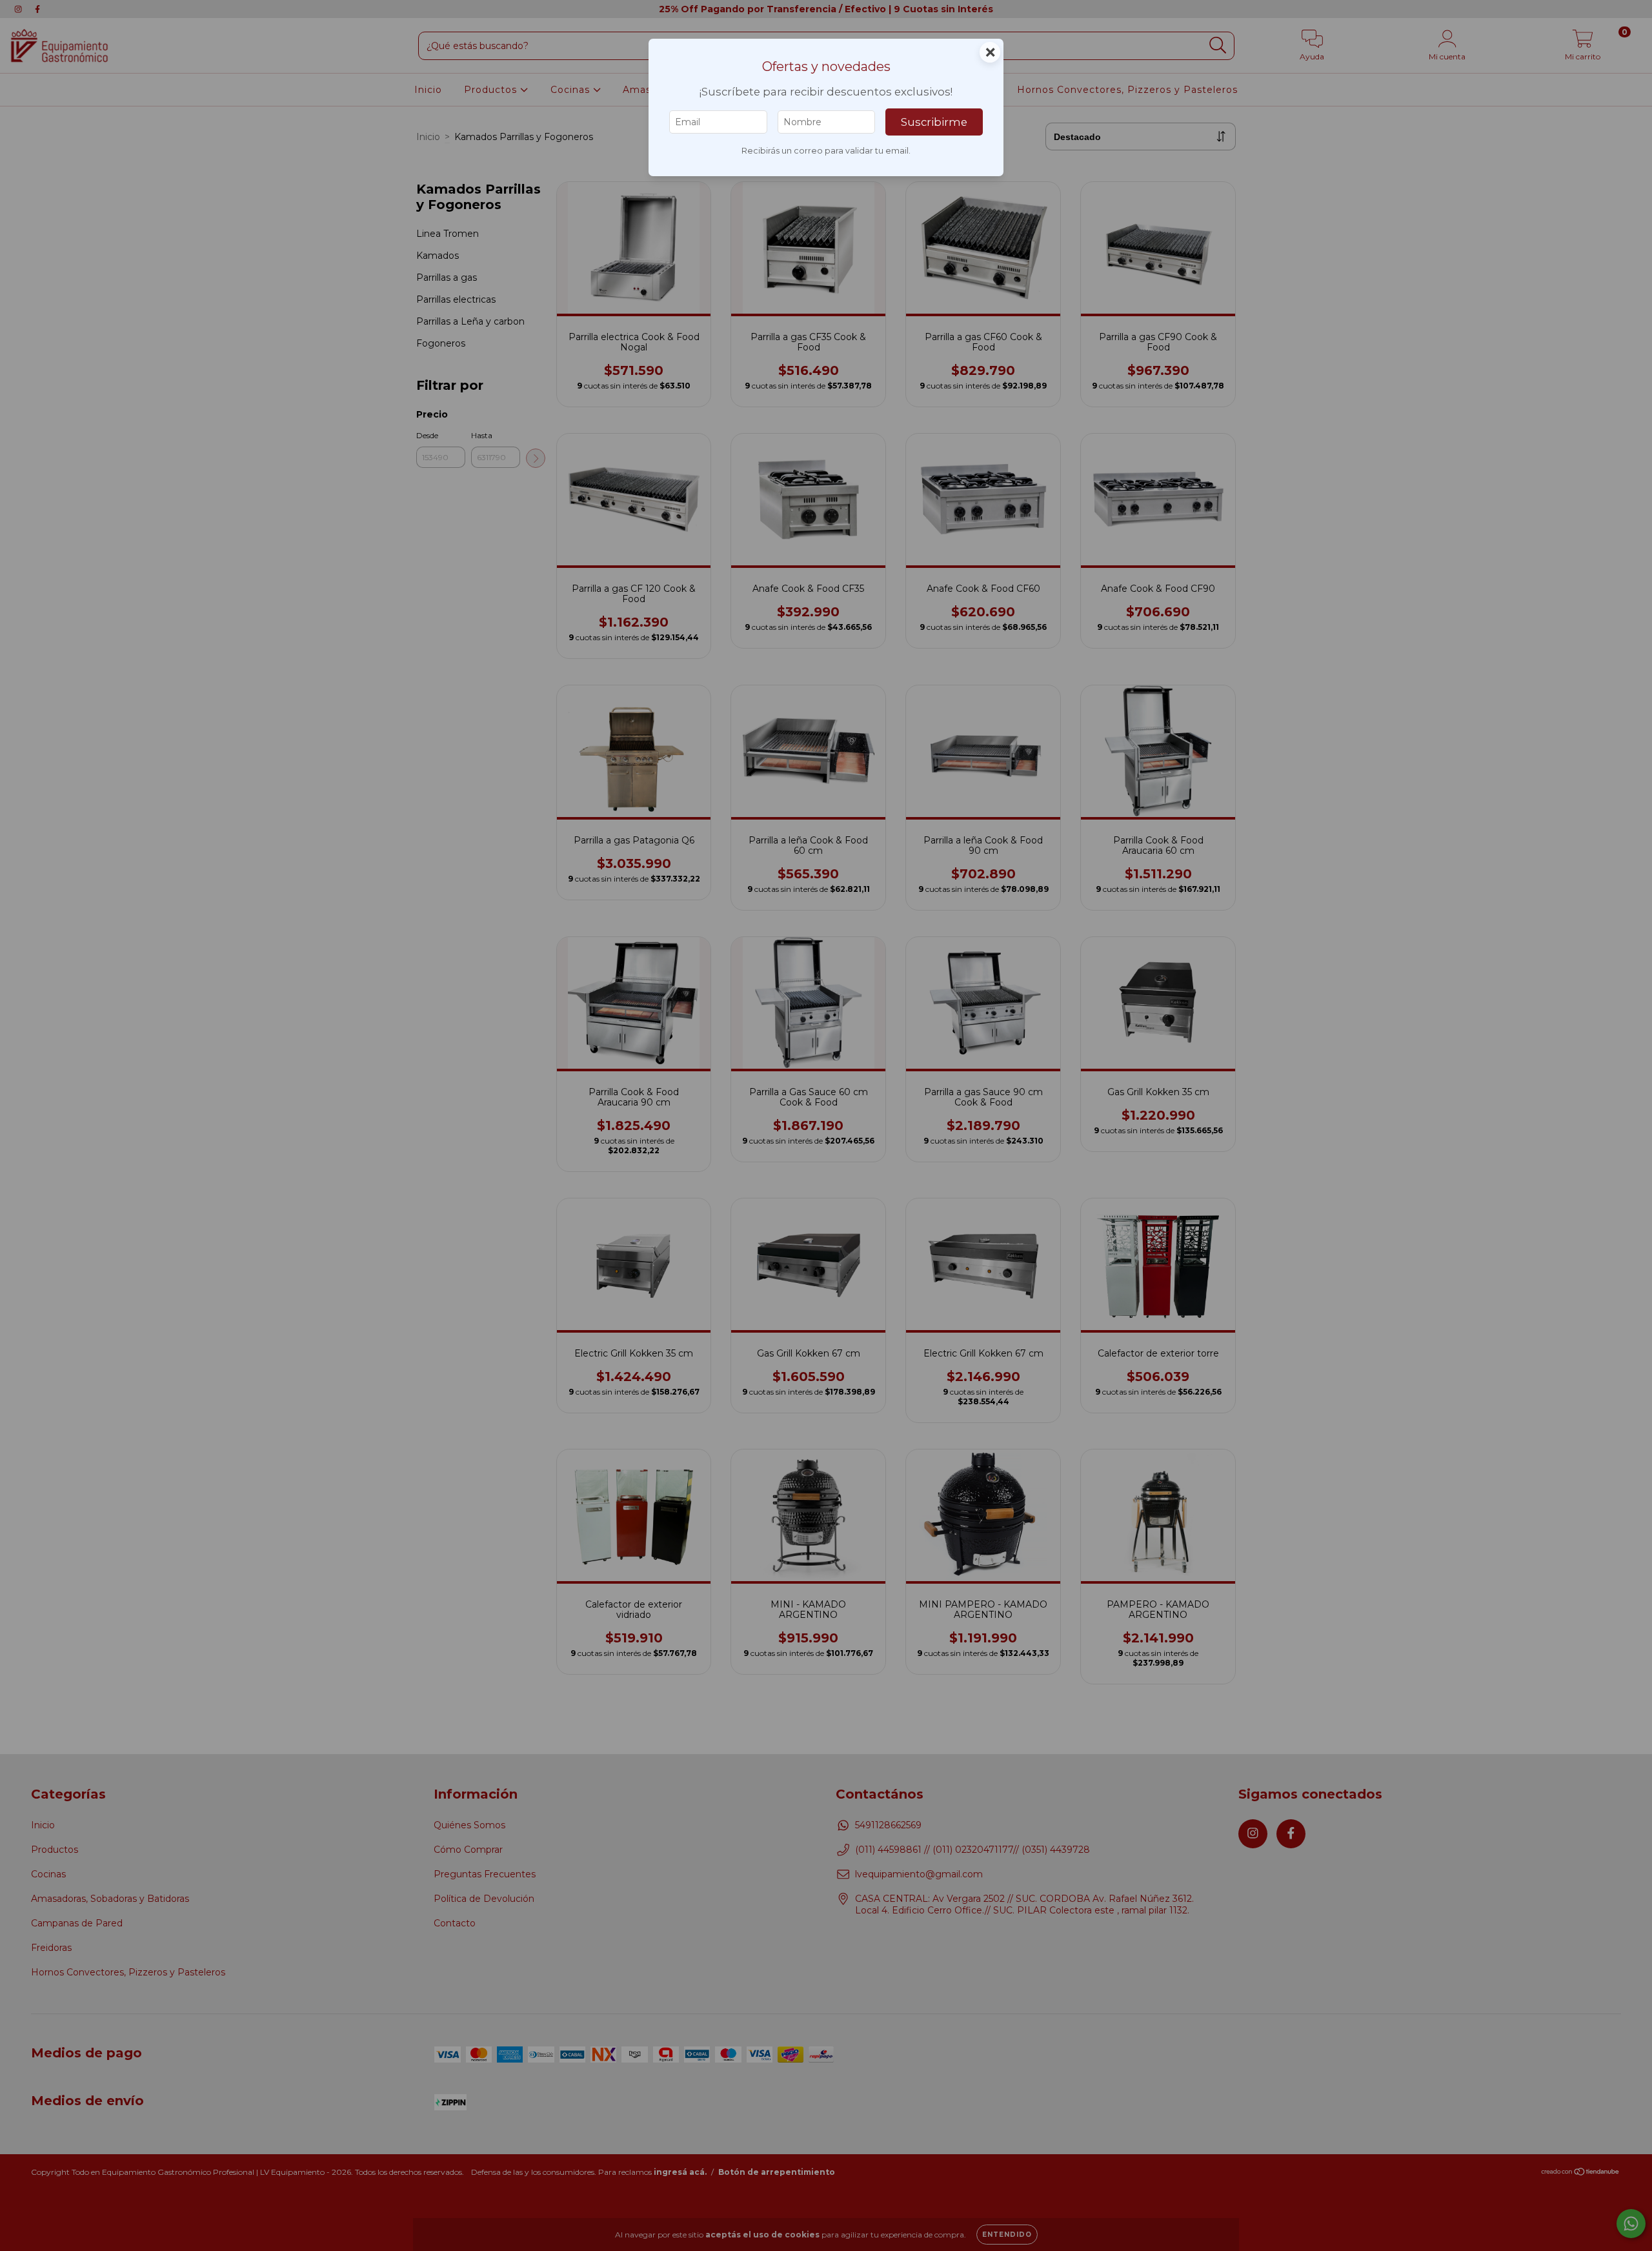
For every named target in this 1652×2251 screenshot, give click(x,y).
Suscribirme (934, 122)
